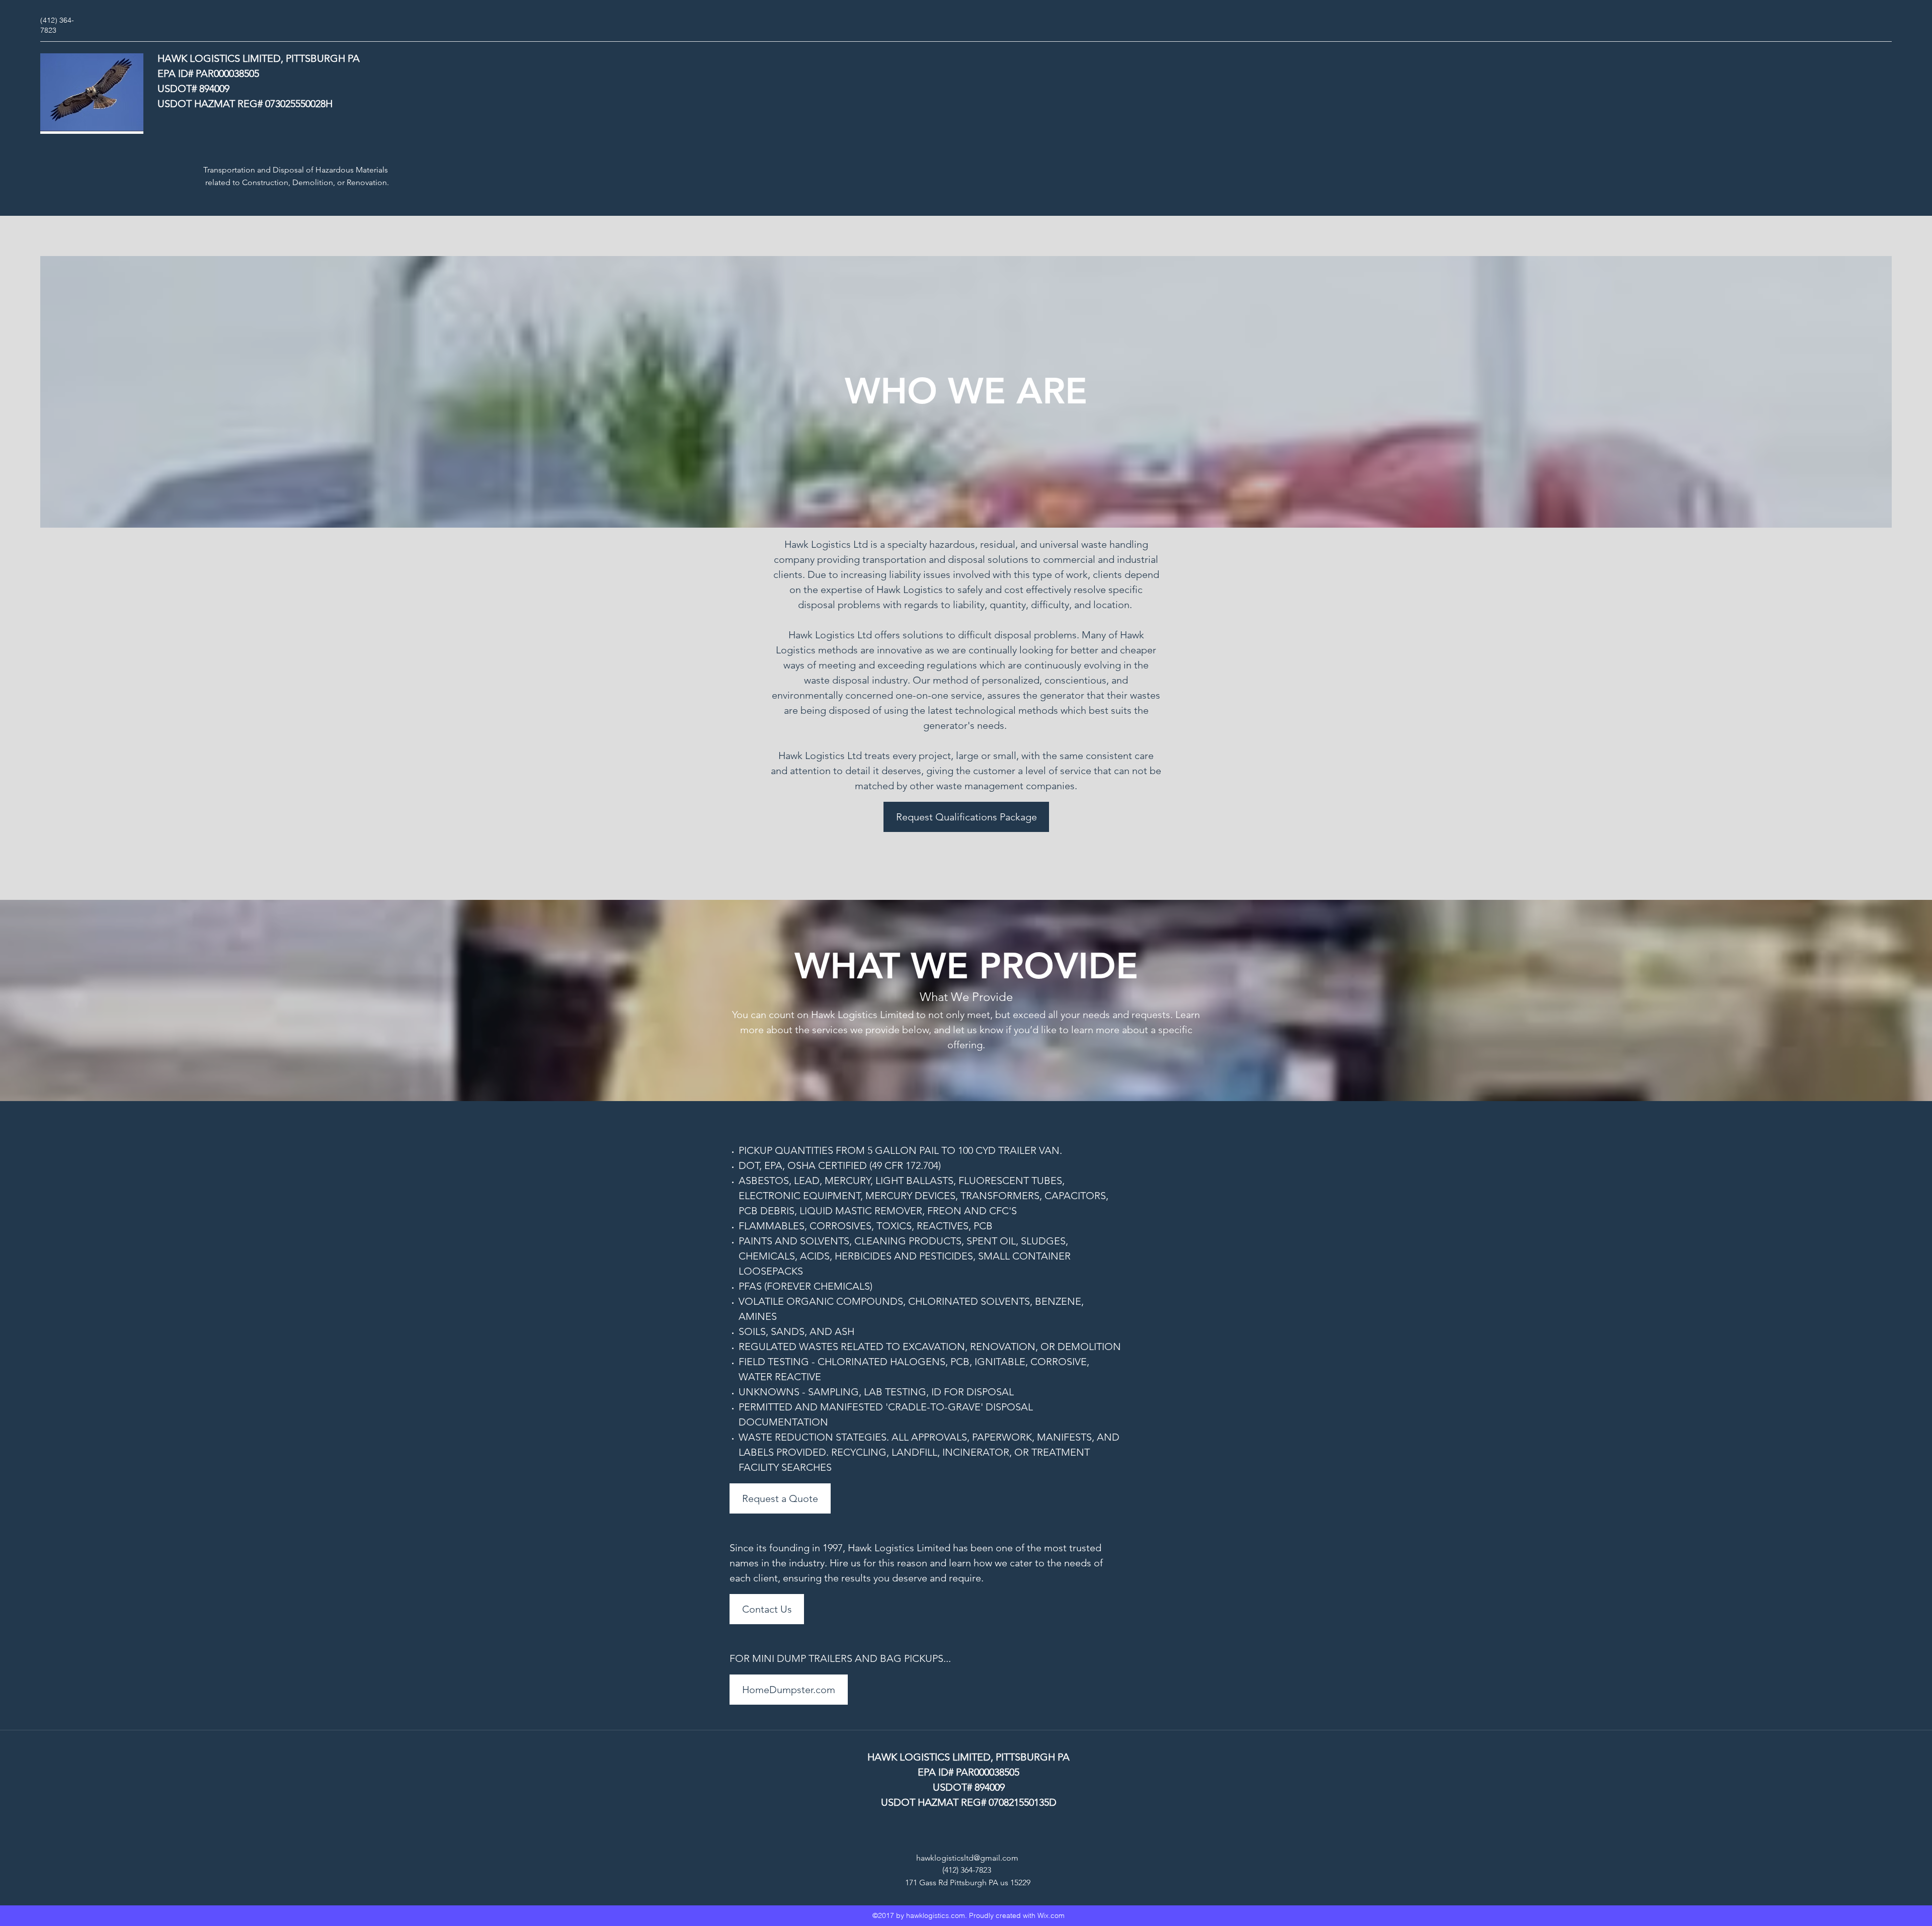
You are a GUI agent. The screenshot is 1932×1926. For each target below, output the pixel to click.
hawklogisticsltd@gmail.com (967, 1858)
